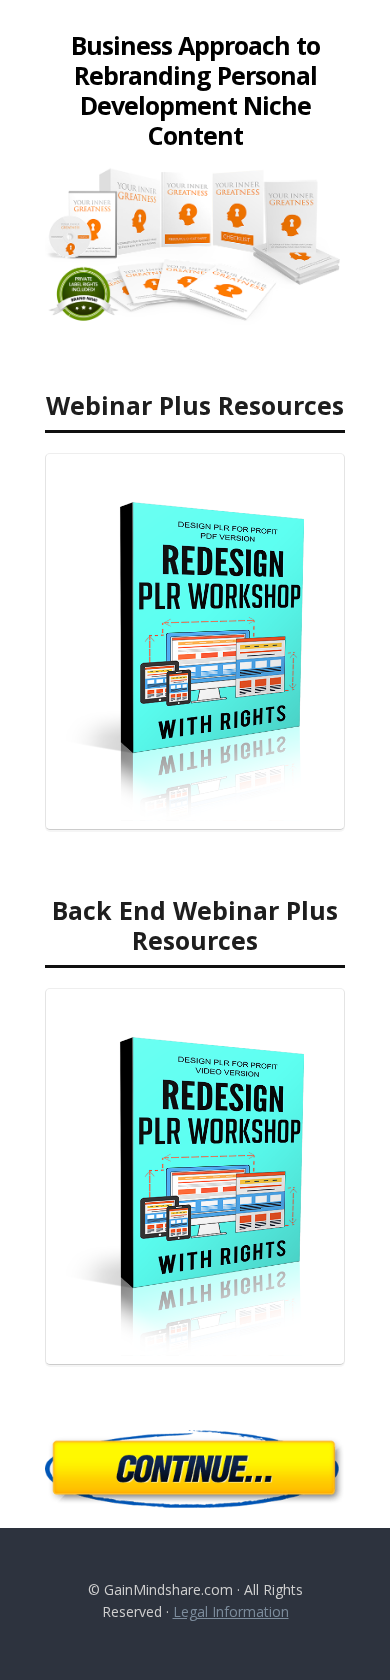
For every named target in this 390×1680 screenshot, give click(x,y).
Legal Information (231, 1611)
